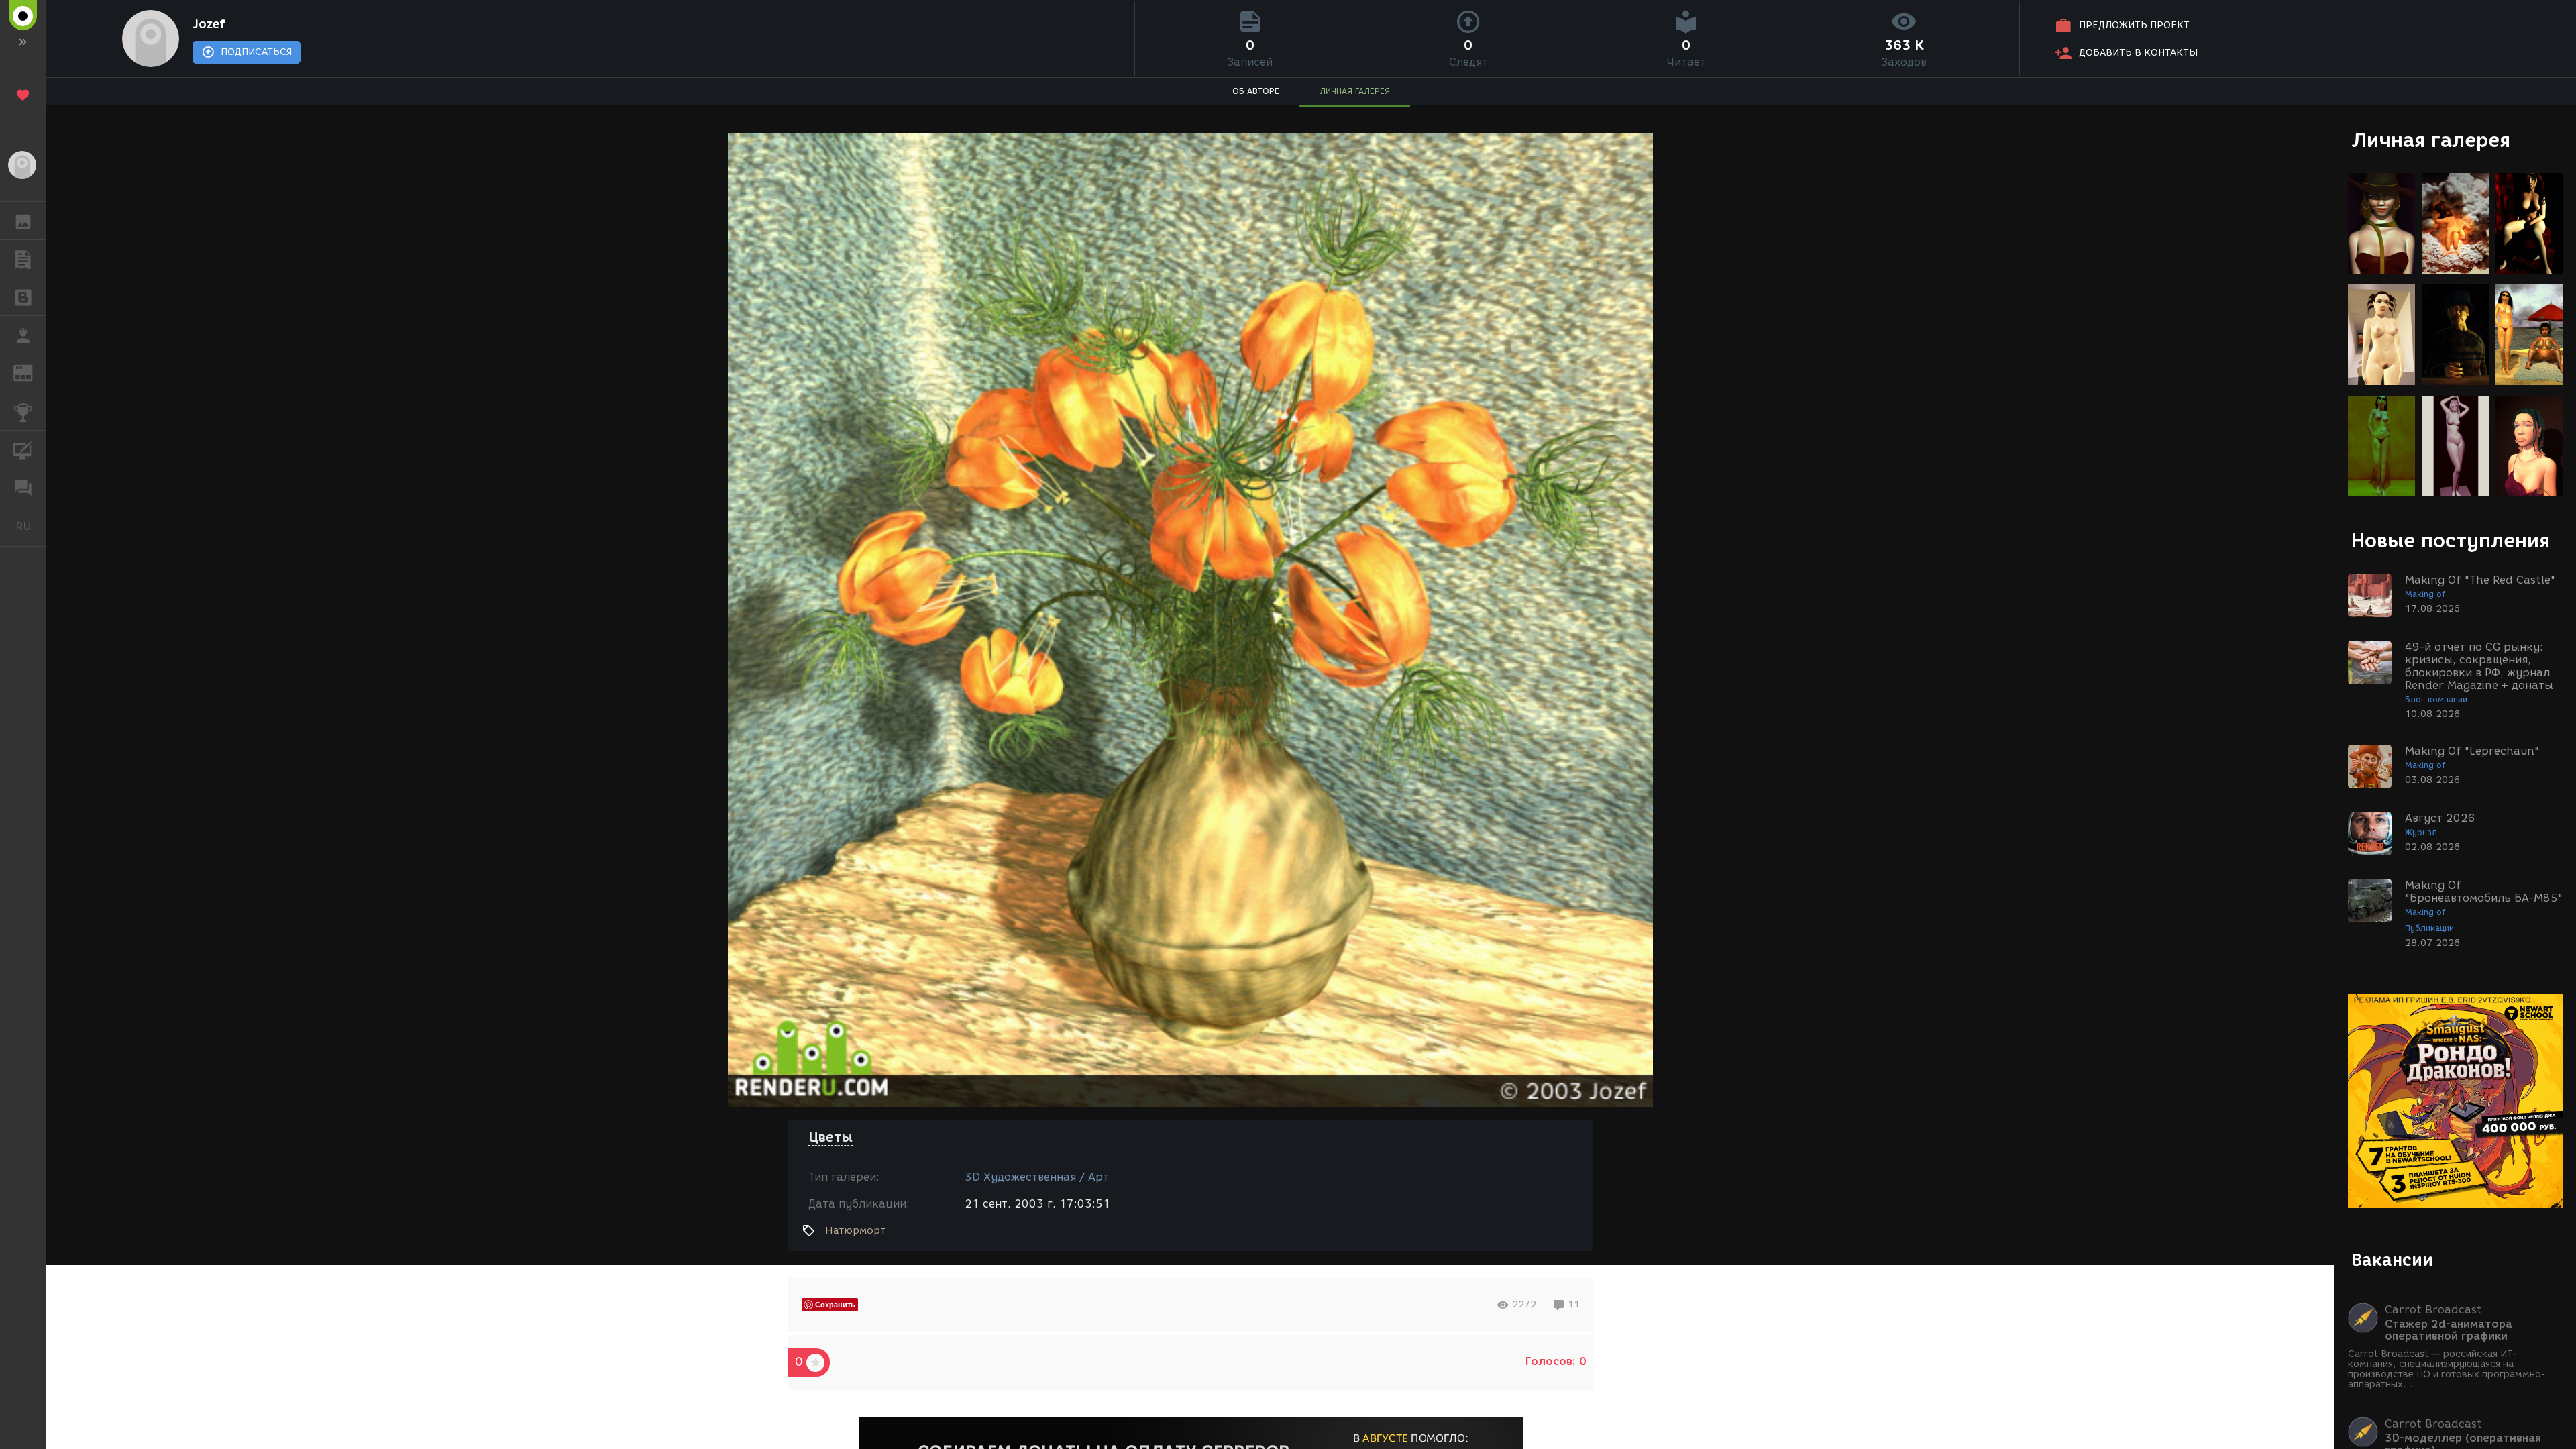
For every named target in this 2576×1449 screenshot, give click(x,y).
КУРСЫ (23, 449)
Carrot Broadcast (2433, 1310)
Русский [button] (31, 526)
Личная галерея (2431, 140)
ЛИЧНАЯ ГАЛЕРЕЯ (1355, 91)
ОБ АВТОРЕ (1256, 91)
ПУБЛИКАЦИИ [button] (23, 259)
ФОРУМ (23, 487)
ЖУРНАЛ (31, 372)
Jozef (209, 24)
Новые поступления (2451, 540)
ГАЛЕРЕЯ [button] (23, 221)
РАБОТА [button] (23, 335)
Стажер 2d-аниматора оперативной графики (2449, 1330)
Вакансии (2392, 1260)
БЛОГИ (23, 297)
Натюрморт (855, 1230)
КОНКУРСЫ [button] (23, 411)
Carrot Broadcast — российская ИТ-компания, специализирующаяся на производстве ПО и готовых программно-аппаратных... (2447, 1369)
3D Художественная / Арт (1037, 1177)
